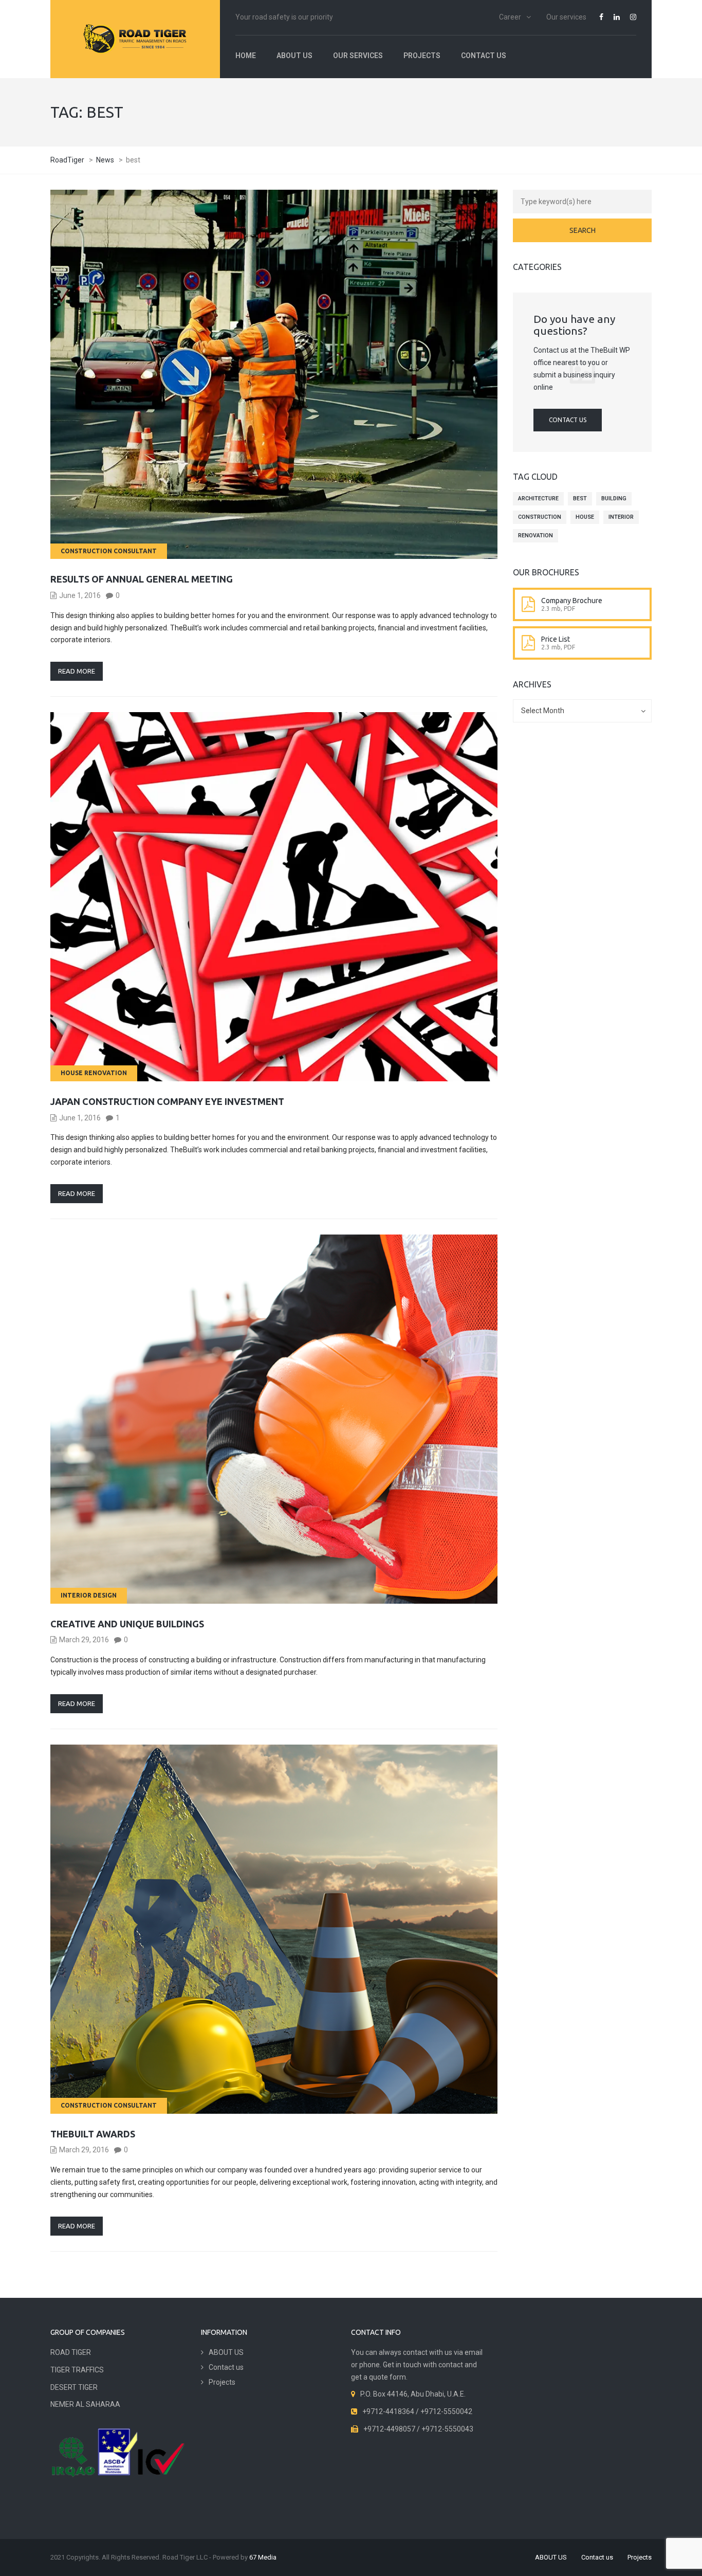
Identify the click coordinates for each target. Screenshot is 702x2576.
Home (246, 56)
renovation (535, 536)
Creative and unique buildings (127, 1624)
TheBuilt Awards (93, 2134)
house (585, 517)
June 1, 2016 (80, 595)
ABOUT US (294, 56)
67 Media (263, 2557)
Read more (77, 671)
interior (621, 517)
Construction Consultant (109, 551)
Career (510, 17)
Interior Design (89, 1595)
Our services (566, 17)
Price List (556, 639)
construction (540, 517)
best (580, 498)
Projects (422, 56)
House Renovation (94, 1073)
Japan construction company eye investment (167, 1101)
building (614, 498)
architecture (538, 498)
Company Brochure (572, 601)
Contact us (484, 56)
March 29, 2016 (84, 1640)
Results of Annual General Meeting (142, 579)
